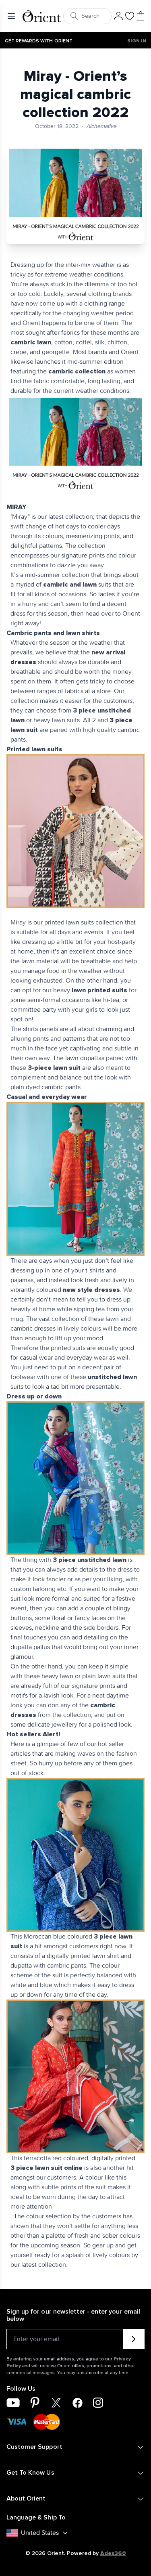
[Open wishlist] (130, 16)
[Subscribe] (134, 2339)
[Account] (118, 16)
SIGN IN (137, 41)
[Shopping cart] (141, 16)
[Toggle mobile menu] (13, 16)
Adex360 (113, 2553)
